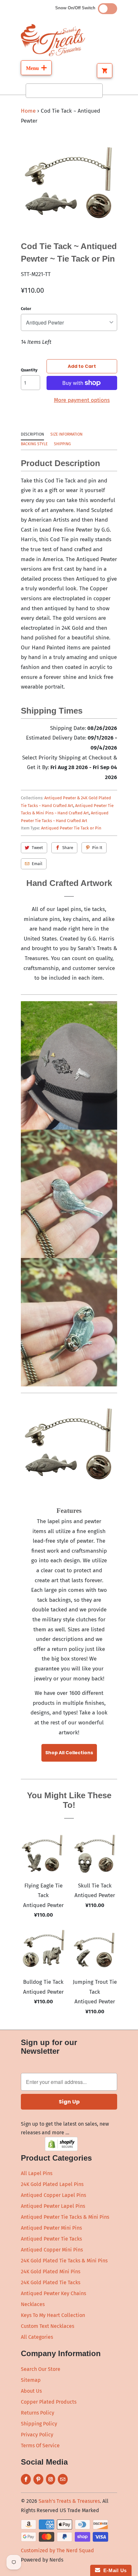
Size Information (66, 434)
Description (32, 434)
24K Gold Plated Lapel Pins (52, 2184)
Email (37, 864)
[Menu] (36, 68)
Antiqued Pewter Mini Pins (51, 2228)
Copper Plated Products (49, 2402)
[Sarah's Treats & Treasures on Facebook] (26, 2479)
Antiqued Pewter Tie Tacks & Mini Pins (65, 2217)
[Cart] (105, 71)
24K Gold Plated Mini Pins (51, 2272)
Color (26, 309)
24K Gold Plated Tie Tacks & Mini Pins (64, 2261)
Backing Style (34, 444)
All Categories (37, 2337)
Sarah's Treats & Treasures (69, 2501)
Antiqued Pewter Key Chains (53, 2293)
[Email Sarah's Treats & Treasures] (63, 2479)
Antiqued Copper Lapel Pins (53, 2195)
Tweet (37, 848)
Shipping (62, 444)
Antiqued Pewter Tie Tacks (51, 2239)
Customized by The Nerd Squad (57, 2550)
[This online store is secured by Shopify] (61, 2149)
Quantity (29, 370)
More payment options (82, 400)
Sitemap (31, 2380)
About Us (31, 2391)
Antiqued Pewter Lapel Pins (53, 2206)
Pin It (97, 848)
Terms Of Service (40, 2446)
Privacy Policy (37, 2435)
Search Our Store (41, 2369)
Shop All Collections (69, 1753)
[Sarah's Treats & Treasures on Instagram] (51, 2479)
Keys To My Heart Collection (53, 2315)
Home (28, 111)
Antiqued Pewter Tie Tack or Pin (71, 828)
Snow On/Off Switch (77, 8)
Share (68, 848)
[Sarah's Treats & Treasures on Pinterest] (38, 2479)
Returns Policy (38, 2413)
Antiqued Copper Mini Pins (52, 2250)
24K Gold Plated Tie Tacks (51, 2282)
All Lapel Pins (37, 2173)
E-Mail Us (113, 2570)
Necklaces (33, 2304)
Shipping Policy (39, 2424)
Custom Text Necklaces (47, 2326)
